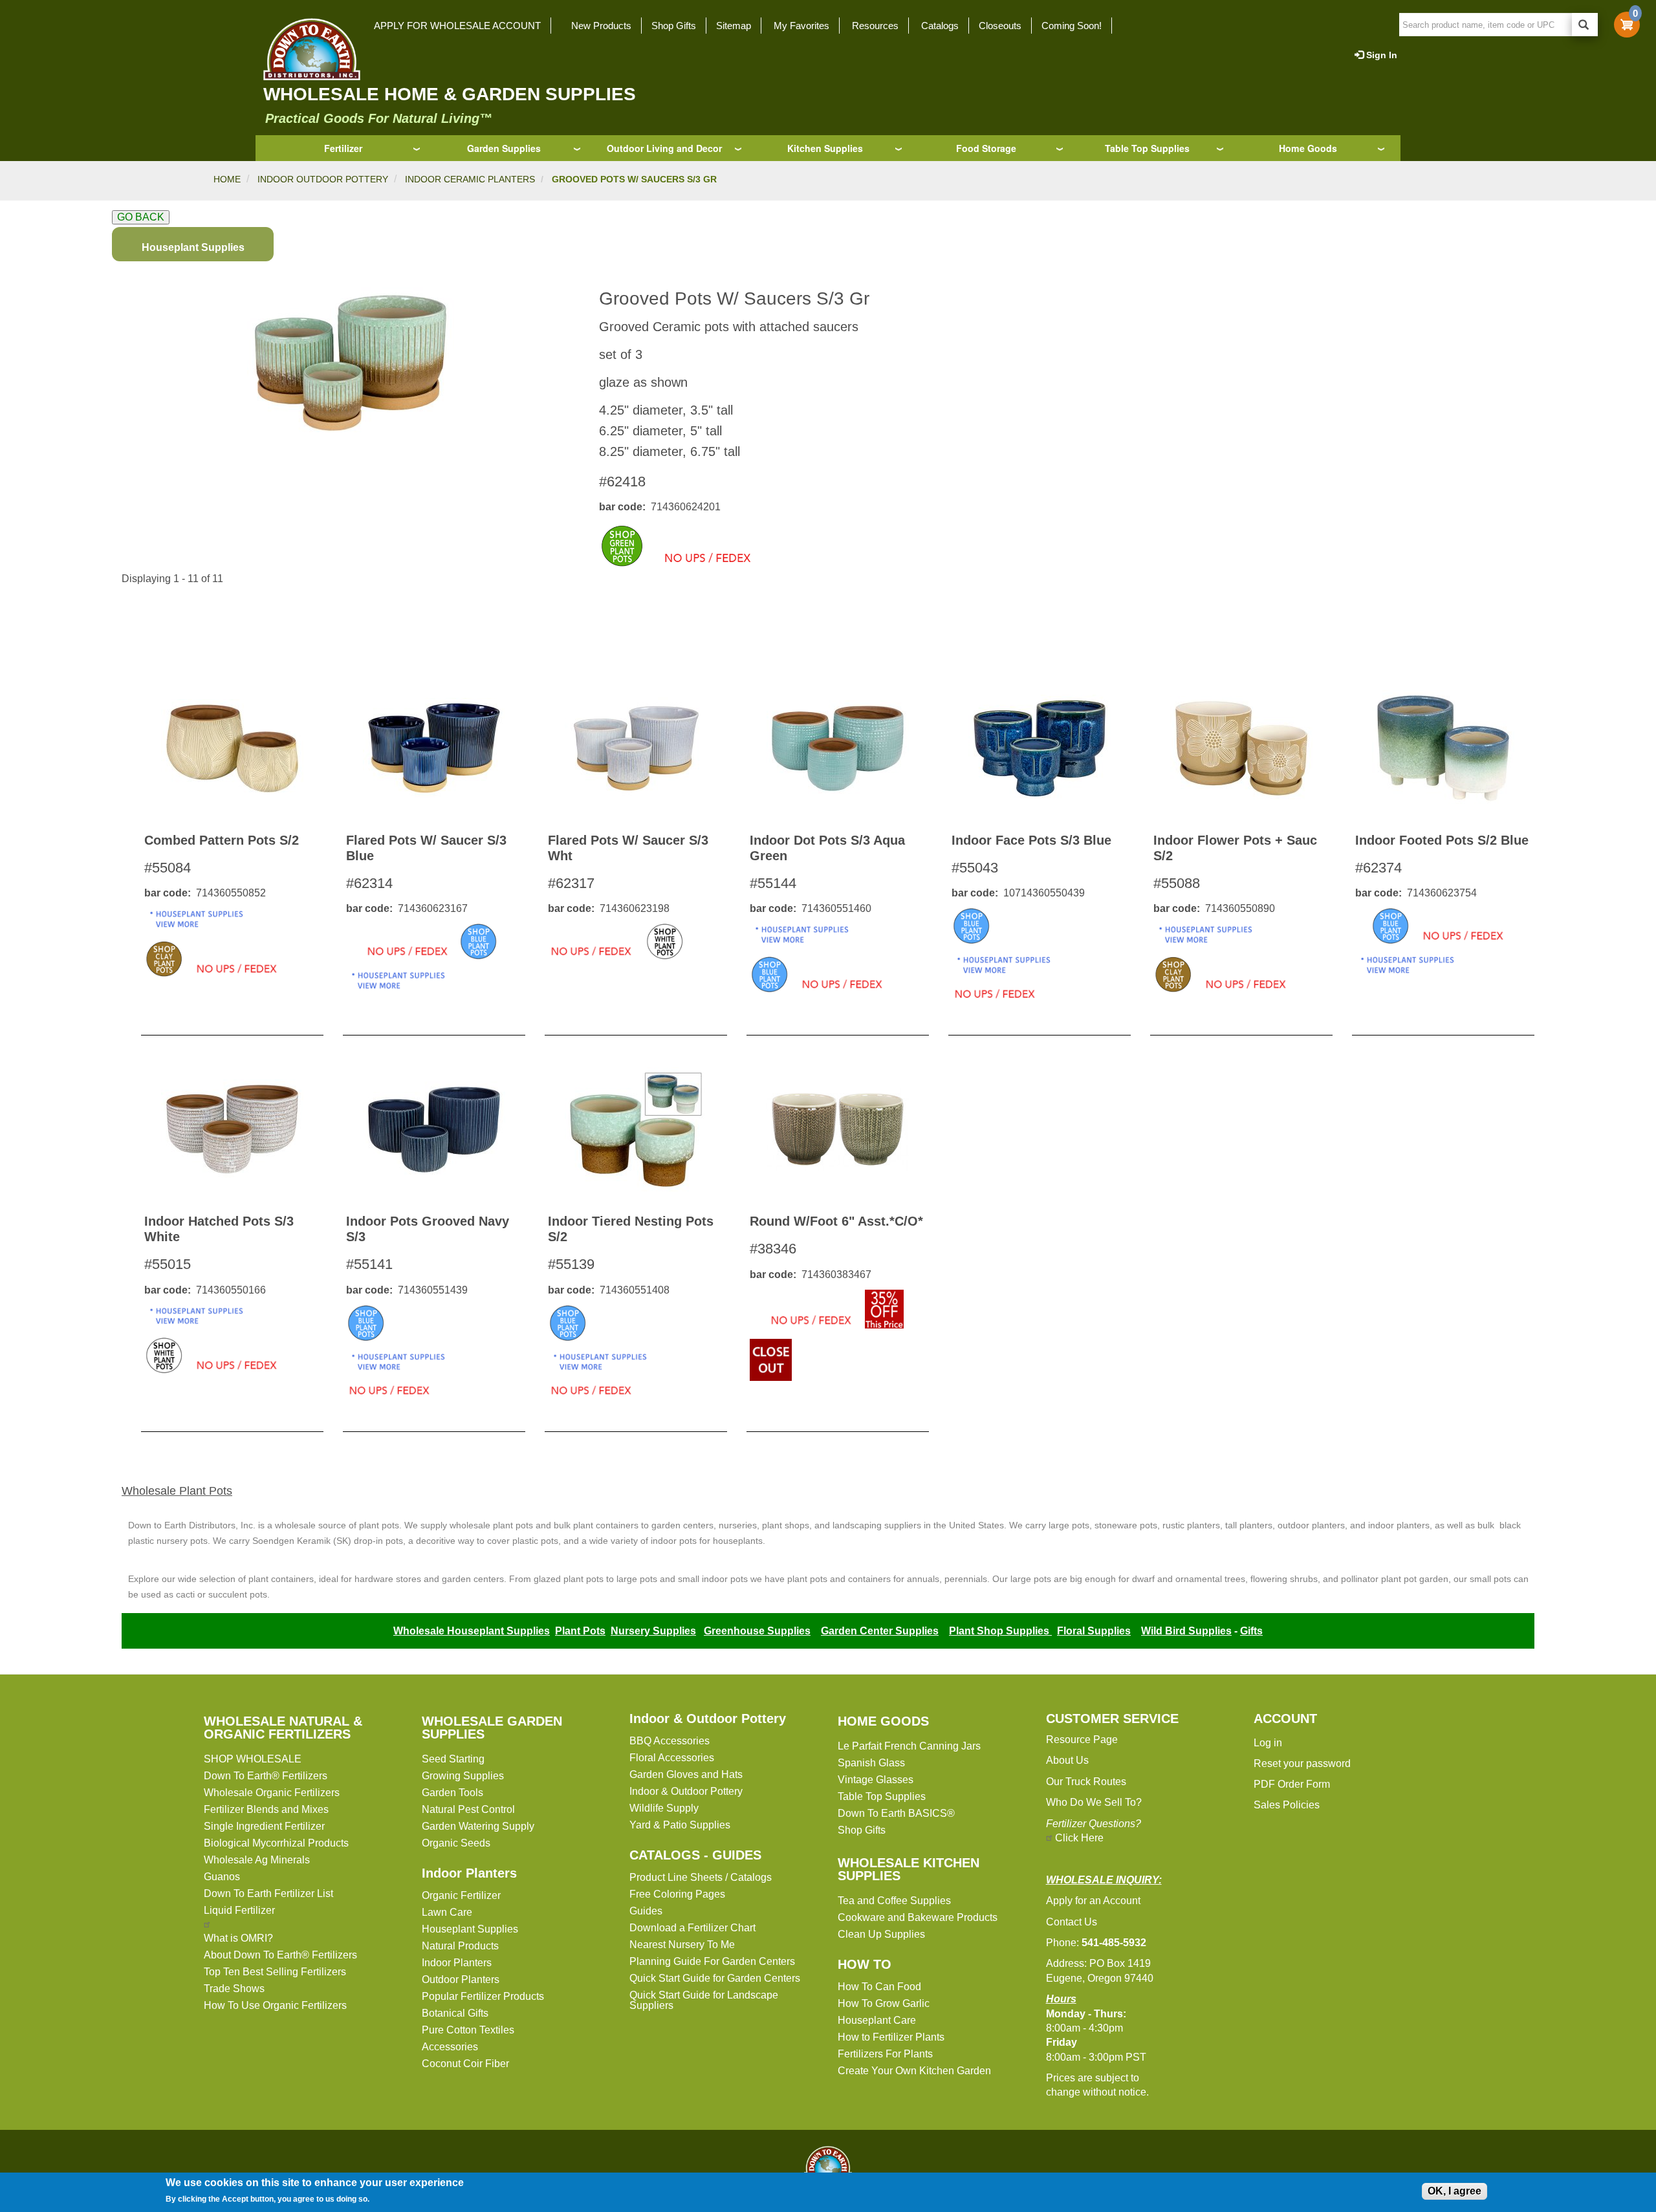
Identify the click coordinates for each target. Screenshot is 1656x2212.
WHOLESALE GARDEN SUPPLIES (492, 1728)
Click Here (1079, 1838)
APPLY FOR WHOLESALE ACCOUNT (457, 26)
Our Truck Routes (1086, 1782)
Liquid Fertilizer (239, 1910)
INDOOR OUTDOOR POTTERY (323, 179)
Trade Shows (234, 1989)
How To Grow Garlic (884, 2003)
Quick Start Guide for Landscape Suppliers (704, 2000)
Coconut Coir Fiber (465, 2064)
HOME (227, 179)
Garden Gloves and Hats (686, 1774)
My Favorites (801, 26)
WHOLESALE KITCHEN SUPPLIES (909, 1869)
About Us (1067, 1760)
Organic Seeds (456, 1843)
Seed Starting (453, 1759)
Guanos (222, 1877)
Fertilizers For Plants (885, 2054)
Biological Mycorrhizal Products (276, 1843)
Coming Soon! (1072, 26)
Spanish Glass (871, 1763)
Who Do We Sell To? (1094, 1802)
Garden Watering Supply (478, 1826)
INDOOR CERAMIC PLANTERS (470, 179)
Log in (1268, 1743)
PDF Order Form (1292, 1784)
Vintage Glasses (876, 1780)
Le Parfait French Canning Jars (909, 1746)
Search (1585, 25)
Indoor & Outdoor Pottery (708, 1719)
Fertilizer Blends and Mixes (266, 1809)
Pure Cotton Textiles (468, 2030)
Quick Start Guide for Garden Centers (715, 1978)
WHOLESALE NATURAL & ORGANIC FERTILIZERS (283, 1728)
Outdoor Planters (461, 1979)
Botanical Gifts (455, 2013)
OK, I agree (1454, 2191)
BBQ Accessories (670, 1741)
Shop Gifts (674, 26)
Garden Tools (452, 1793)
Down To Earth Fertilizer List (268, 1893)
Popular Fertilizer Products (483, 1996)
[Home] (308, 49)
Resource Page (1082, 1740)
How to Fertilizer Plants (891, 2037)
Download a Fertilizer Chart (692, 1928)
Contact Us (1072, 1922)
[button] (351, 363)
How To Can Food (879, 1987)
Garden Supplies (504, 148)
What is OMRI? (238, 1938)
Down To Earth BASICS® (896, 1813)
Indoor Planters (469, 1873)
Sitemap (734, 26)
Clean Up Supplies (881, 1934)
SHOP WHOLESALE (253, 1759)
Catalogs (940, 26)
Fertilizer (343, 148)
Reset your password (1302, 1763)
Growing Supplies (463, 1776)
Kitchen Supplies (825, 148)
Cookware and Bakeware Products (918, 1917)
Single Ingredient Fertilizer (264, 1826)
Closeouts (1000, 26)
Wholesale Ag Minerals (257, 1860)
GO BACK (141, 217)
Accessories (450, 2047)
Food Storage (986, 148)
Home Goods (1308, 148)
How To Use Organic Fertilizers (275, 2005)
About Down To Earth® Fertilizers (280, 1955)
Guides (646, 1911)
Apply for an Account (1093, 1901)
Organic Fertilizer (461, 1895)
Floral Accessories (672, 1758)
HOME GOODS (883, 1721)
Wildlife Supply (664, 1808)
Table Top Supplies (1147, 148)
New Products (601, 26)
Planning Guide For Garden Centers (712, 1961)
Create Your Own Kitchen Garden (914, 2071)
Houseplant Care (877, 2020)
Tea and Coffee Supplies (894, 1901)
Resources (875, 26)
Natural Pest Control (468, 1809)
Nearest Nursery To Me (682, 1945)
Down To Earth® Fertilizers (266, 1776)
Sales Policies (1287, 1805)
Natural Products (460, 1946)
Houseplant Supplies (470, 1929)
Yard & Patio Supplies (680, 1825)
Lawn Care (447, 1912)
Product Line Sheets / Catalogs (701, 1877)
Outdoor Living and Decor (664, 148)
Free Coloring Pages (677, 1894)
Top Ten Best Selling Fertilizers (275, 1972)
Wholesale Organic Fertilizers (272, 1793)
